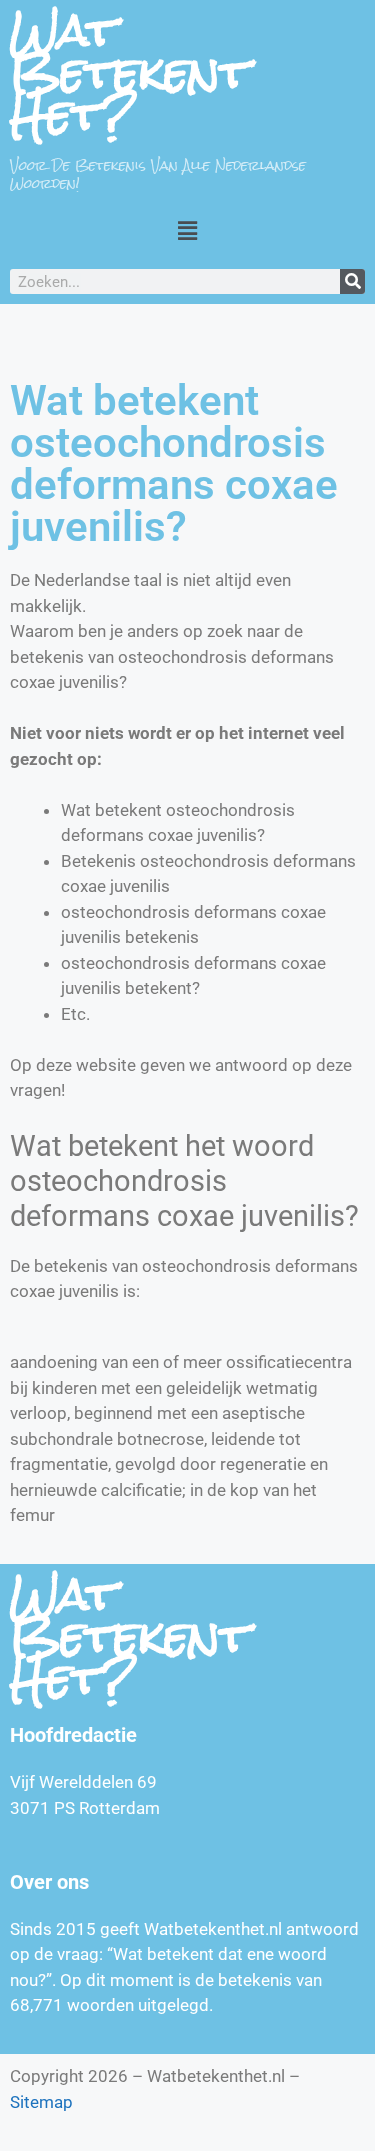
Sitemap (41, 2102)
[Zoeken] (352, 281)
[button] (187, 230)
